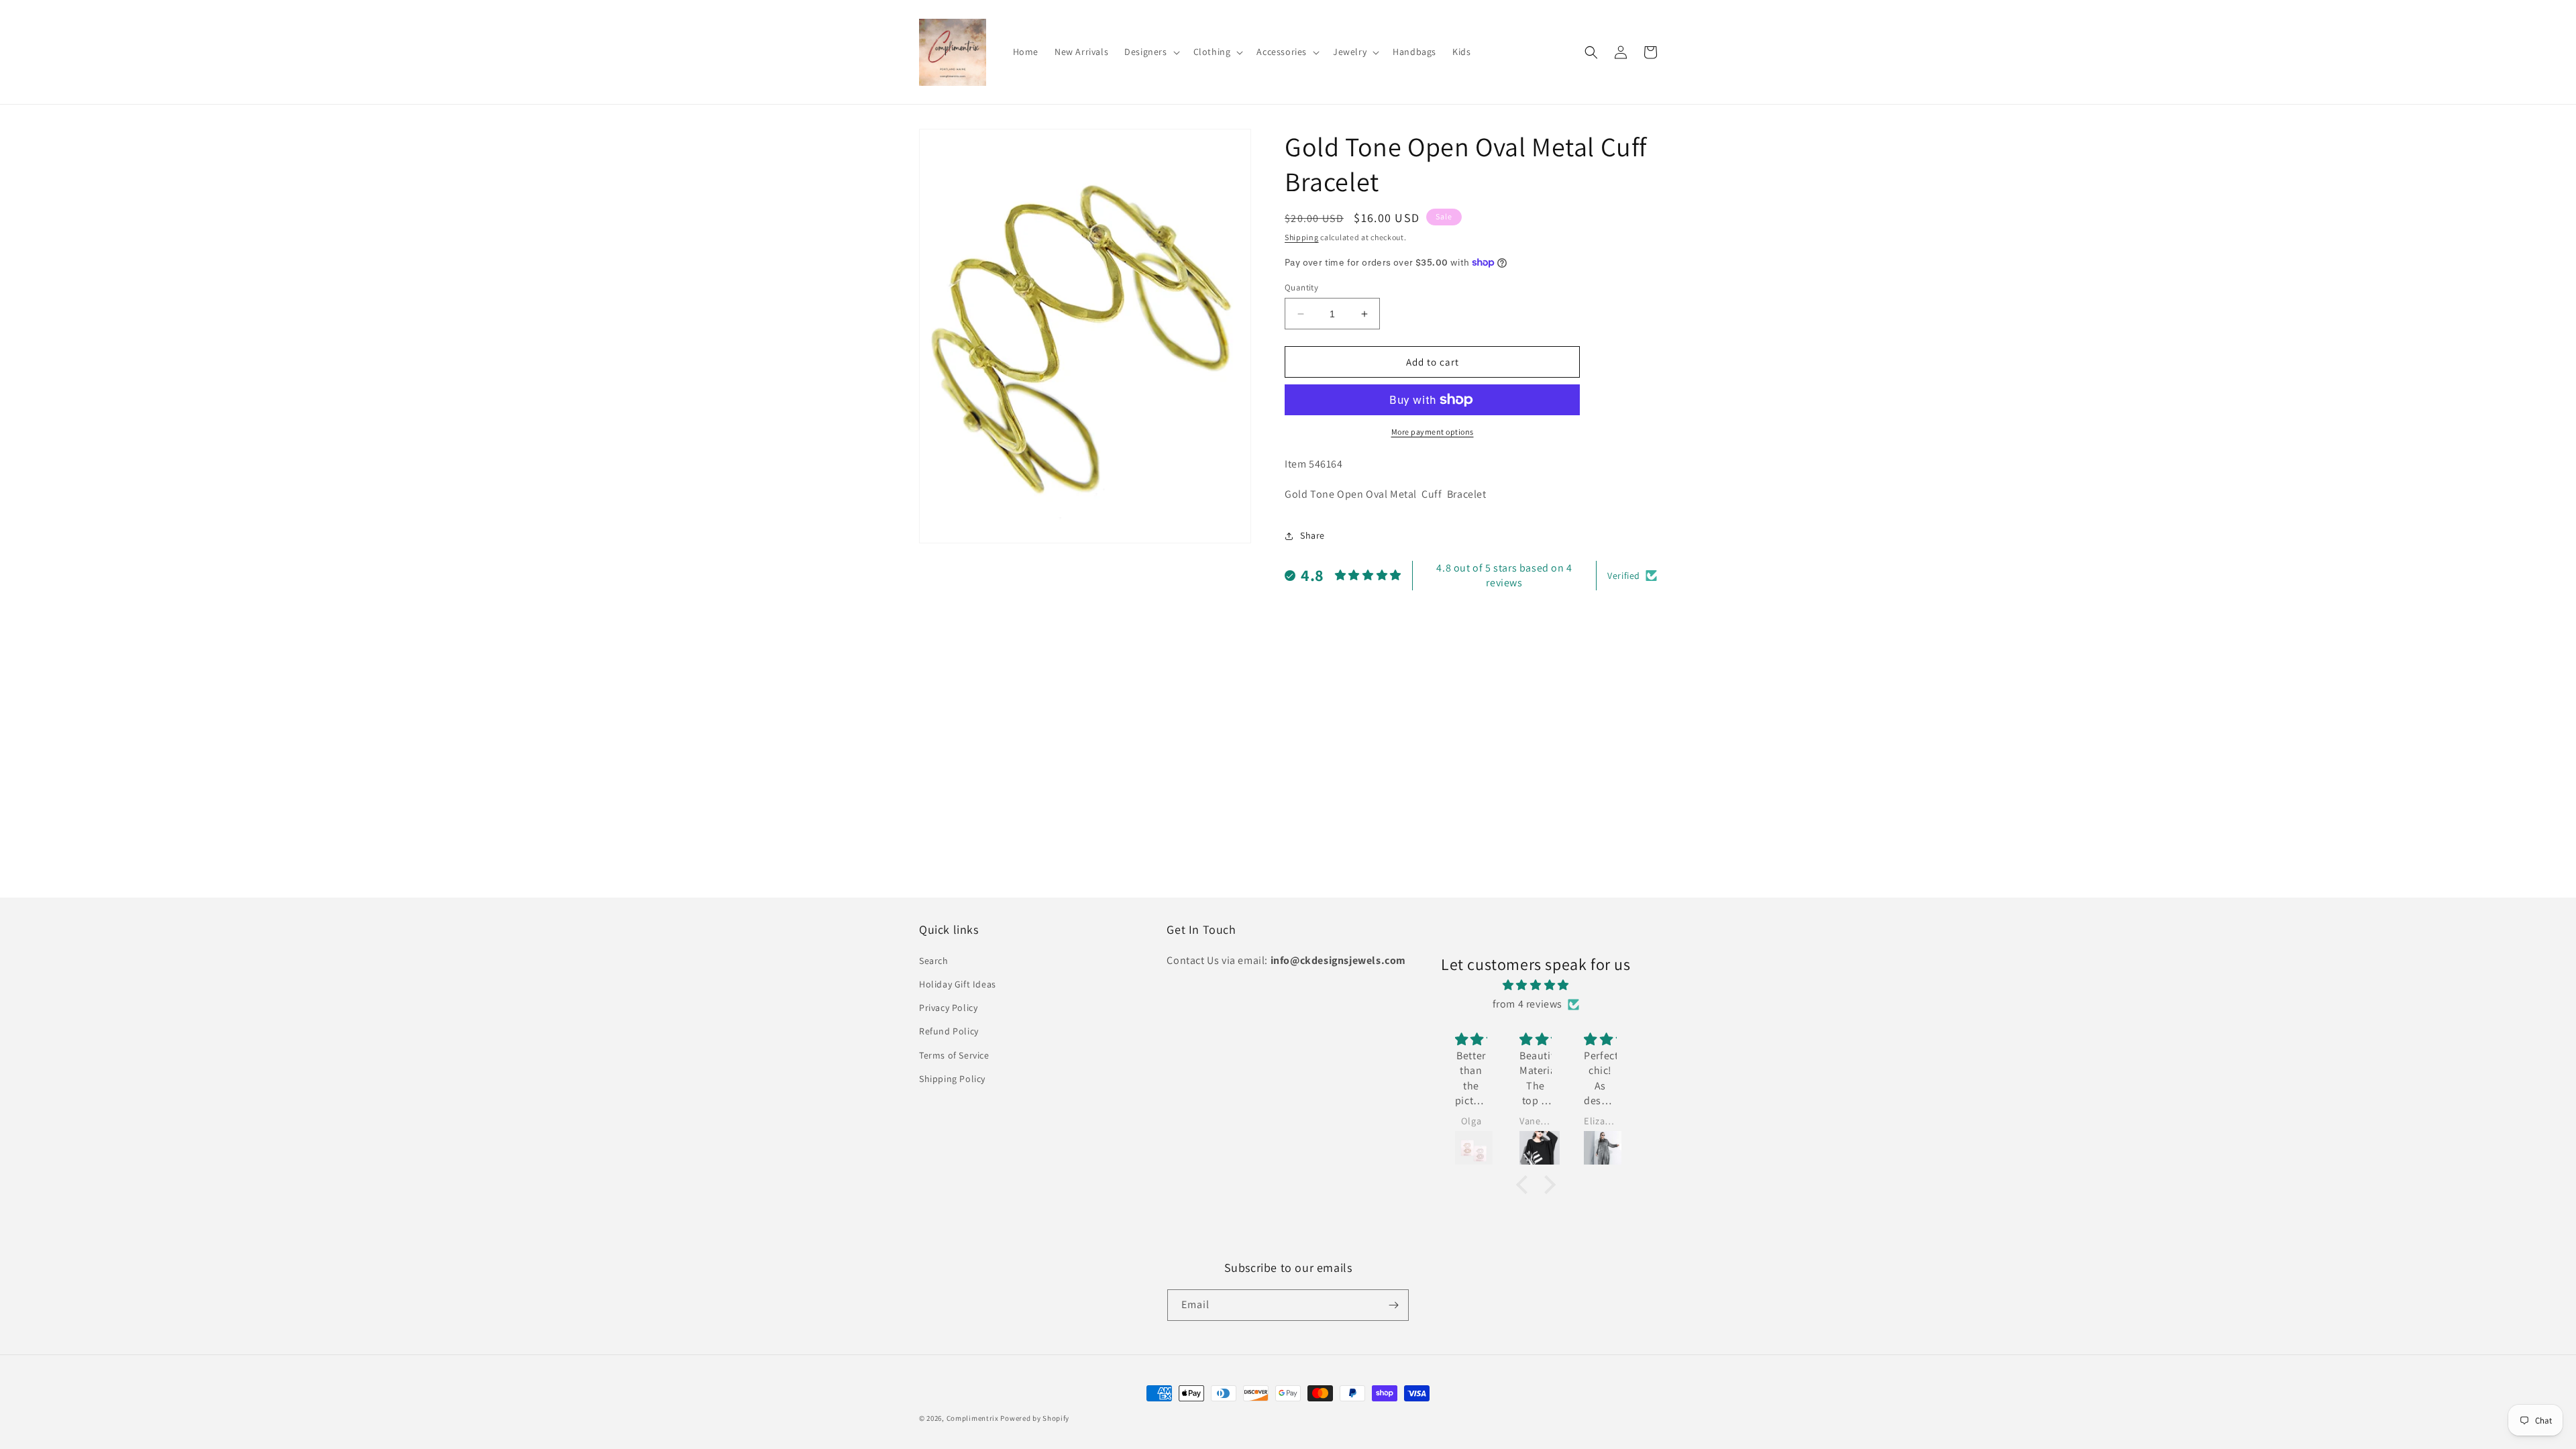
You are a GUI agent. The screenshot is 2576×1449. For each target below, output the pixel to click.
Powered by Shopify (1035, 1418)
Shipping (1302, 237)
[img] (1536, 985)
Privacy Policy (948, 1008)
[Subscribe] (1393, 1305)
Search (934, 961)
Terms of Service (954, 1055)
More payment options (1433, 432)
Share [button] (1312, 535)
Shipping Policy (952, 1079)
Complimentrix (973, 1418)
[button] (1150, 52)
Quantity (1301, 287)
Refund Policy (949, 1031)
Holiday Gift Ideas (958, 984)
